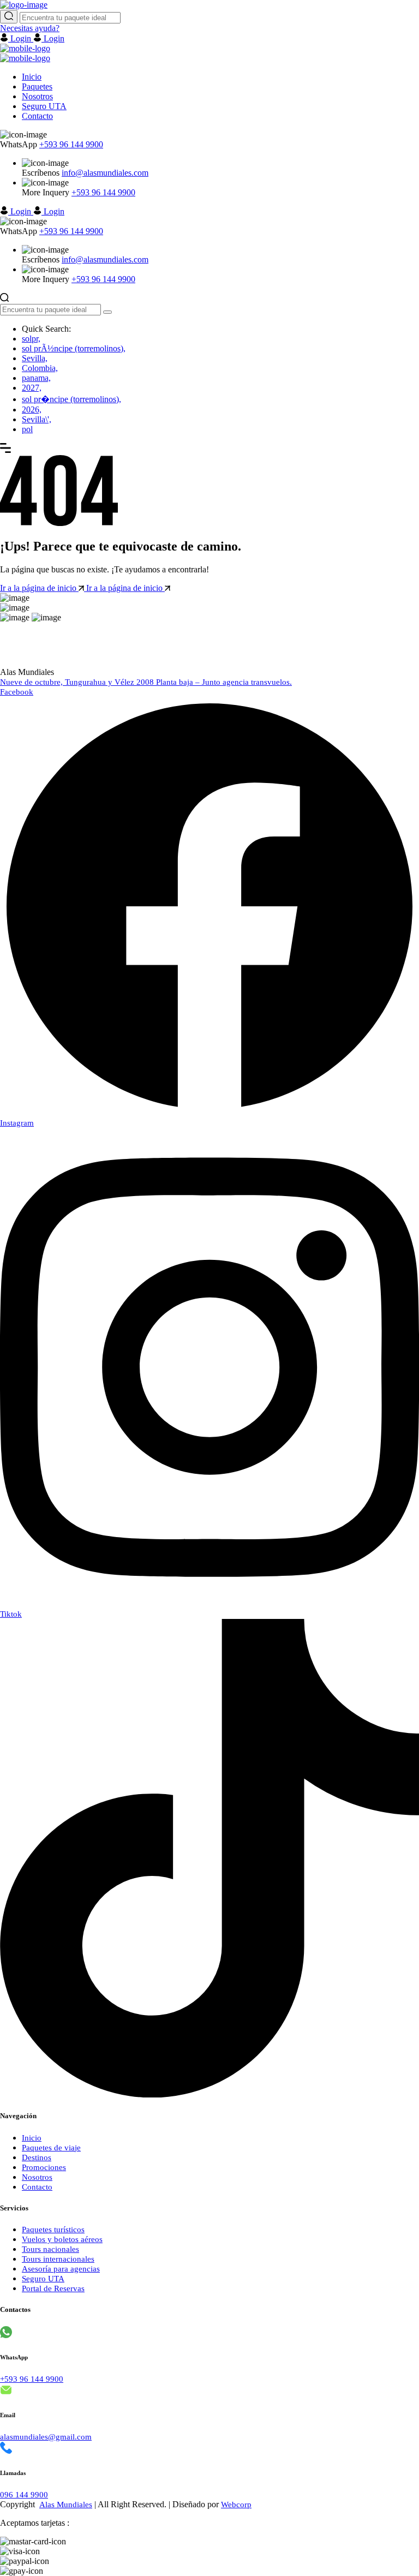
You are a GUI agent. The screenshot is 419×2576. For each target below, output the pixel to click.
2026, (32, 410)
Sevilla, (35, 358)
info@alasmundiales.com (105, 173)
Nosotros (37, 96)
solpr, (31, 339)
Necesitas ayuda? (30, 28)
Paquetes (37, 86)
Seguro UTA (44, 106)
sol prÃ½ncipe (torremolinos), (74, 348)
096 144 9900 (24, 2495)
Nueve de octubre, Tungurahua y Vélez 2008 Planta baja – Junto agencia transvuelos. (146, 682)
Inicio (32, 77)
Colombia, (40, 368)
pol (27, 429)
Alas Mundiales (66, 2505)
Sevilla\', (37, 419)
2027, (32, 388)
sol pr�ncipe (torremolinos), (71, 399)
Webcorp (236, 2505)
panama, (36, 378)
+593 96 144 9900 (71, 144)
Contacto (37, 116)
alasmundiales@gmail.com (46, 2437)
